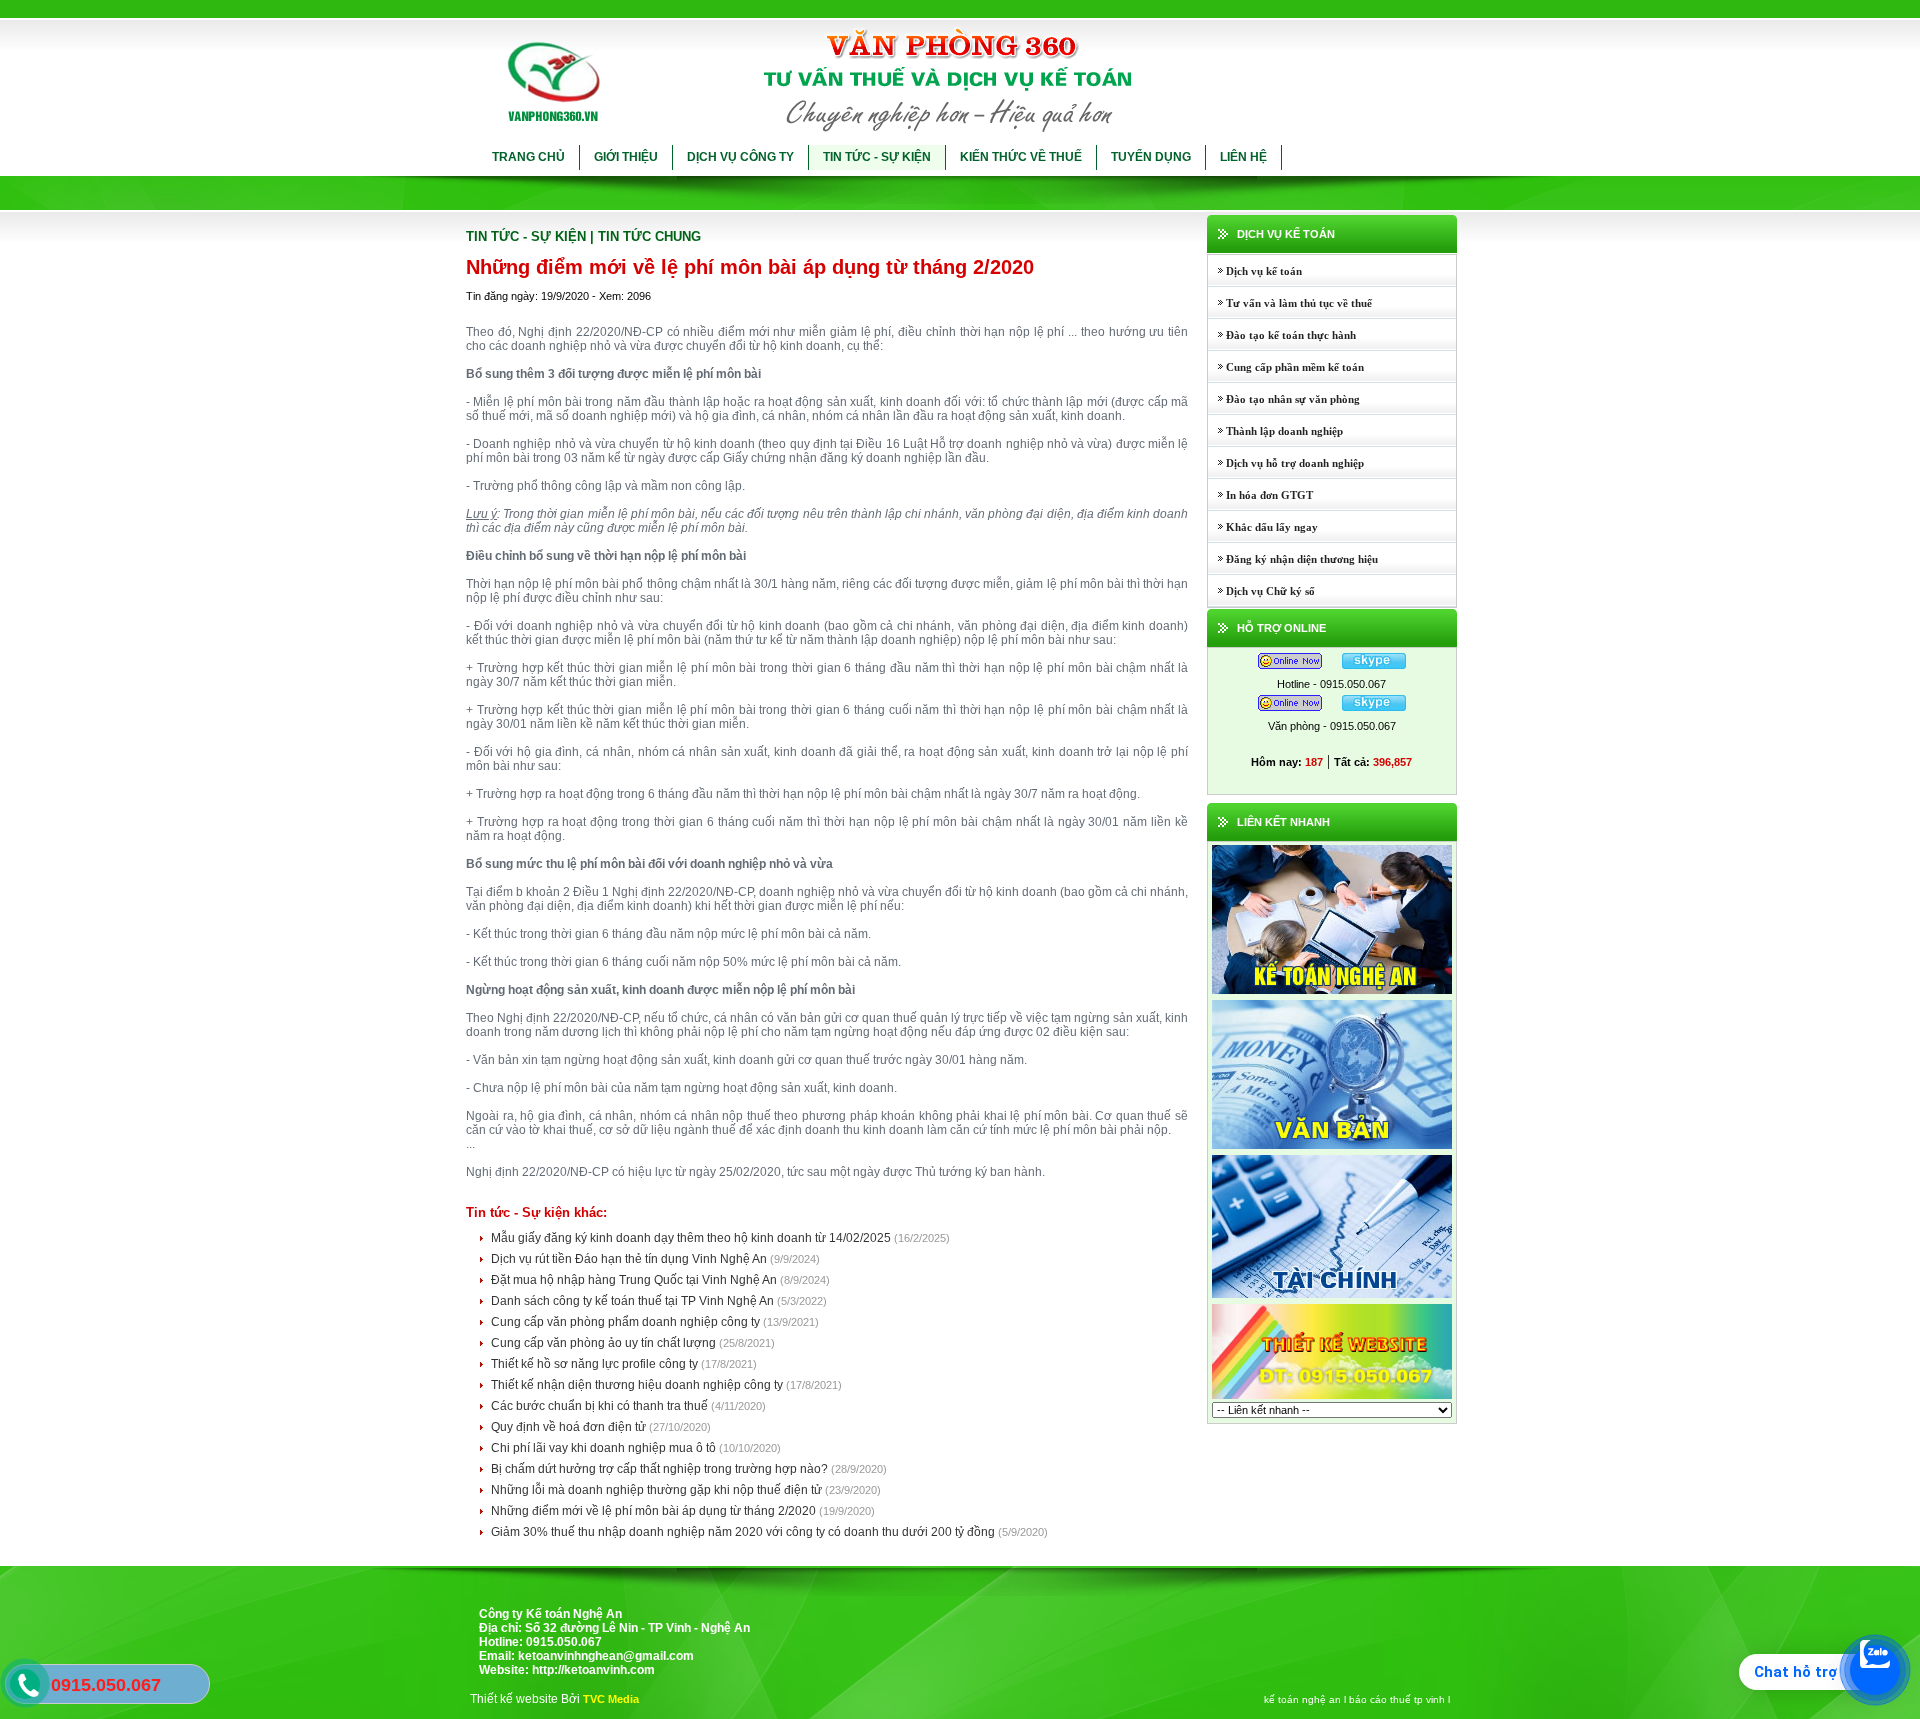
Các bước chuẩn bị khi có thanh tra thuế (601, 1406)
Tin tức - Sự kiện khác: (536, 1212)
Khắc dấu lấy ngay (1263, 527)
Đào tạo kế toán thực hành (1282, 335)
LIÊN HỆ (1243, 157)
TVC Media (611, 1699)
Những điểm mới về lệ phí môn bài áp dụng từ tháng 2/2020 (655, 1511)
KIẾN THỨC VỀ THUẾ (1021, 157)
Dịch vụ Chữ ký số (1261, 591)
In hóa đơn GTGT (1260, 495)
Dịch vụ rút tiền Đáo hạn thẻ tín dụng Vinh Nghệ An (630, 1259)
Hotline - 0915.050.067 (1331, 684)
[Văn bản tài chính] (1332, 1148)
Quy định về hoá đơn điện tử (570, 1427)
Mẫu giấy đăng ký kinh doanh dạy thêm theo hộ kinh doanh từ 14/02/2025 (692, 1238)
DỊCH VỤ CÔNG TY (740, 157)
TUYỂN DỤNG (1151, 157)
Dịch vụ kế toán (1255, 271)
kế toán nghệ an (1302, 1699)
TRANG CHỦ (528, 157)
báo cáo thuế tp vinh (1397, 1699)
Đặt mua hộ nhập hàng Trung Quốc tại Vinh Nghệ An (635, 1280)
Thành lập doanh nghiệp (1275, 431)
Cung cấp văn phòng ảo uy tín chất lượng (605, 1343)
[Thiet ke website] (1332, 1398)
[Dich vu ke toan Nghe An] (1332, 993)
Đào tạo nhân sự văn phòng (1284, 399)
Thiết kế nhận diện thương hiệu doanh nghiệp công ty (638, 1385)
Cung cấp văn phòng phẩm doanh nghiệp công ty (627, 1322)
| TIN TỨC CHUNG (645, 236)
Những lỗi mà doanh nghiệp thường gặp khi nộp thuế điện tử (658, 1490)
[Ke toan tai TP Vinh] (1332, 1297)
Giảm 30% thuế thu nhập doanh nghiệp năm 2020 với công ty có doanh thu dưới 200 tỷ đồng (744, 1532)
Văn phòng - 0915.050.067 (1332, 726)
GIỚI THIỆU (626, 157)
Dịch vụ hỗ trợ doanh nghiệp (1286, 463)
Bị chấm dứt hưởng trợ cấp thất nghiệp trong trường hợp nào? (661, 1469)
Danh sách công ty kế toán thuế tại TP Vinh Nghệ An (634, 1301)
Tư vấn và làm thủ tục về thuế (1290, 303)
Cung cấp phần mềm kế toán (1286, 367)
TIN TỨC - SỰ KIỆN (877, 157)
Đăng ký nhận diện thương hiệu (1293, 559)
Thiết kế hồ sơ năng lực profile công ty (596, 1364)
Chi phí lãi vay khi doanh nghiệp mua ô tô (605, 1448)
